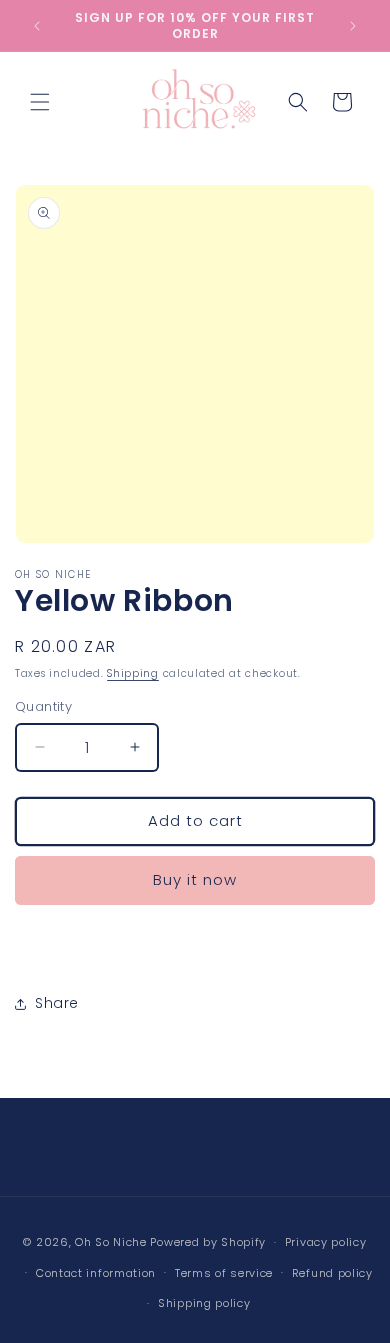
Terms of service (224, 1273)
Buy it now (195, 879)
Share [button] (57, 1003)
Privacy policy (326, 1242)
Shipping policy (204, 1303)
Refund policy (332, 1273)
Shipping (133, 673)
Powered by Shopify (208, 1242)
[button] (40, 102)
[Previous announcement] (37, 26)
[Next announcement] (353, 26)
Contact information (96, 1273)
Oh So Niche (111, 1242)
